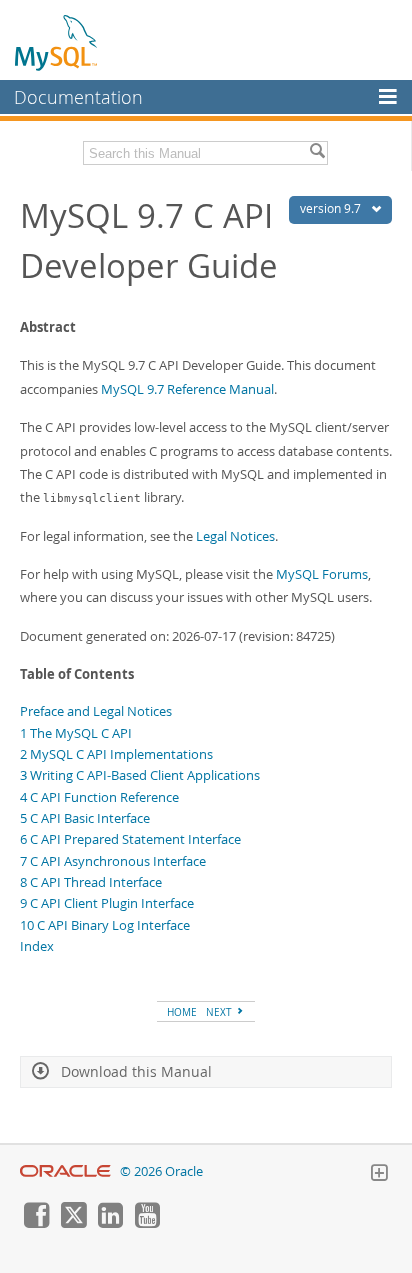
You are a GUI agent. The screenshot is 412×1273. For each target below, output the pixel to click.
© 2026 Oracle (161, 1171)
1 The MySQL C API (76, 733)
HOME (182, 1012)
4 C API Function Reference (99, 797)
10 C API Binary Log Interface (105, 925)
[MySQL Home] (57, 42)
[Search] (317, 153)
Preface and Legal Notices (96, 711)
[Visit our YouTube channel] (147, 1223)
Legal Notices (235, 536)
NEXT (220, 1012)
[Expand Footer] (379, 1175)
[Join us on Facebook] (36, 1223)
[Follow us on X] (73, 1223)
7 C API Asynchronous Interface (113, 861)
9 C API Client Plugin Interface (107, 903)
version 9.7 (332, 208)
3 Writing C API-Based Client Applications (140, 775)
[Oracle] (65, 1171)
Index (37, 946)
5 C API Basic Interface (85, 818)
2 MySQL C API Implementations (116, 754)
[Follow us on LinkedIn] (110, 1223)
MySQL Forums (322, 574)
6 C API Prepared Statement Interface (130, 839)
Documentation (78, 97)
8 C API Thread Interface (91, 882)
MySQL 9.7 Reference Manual (187, 389)
